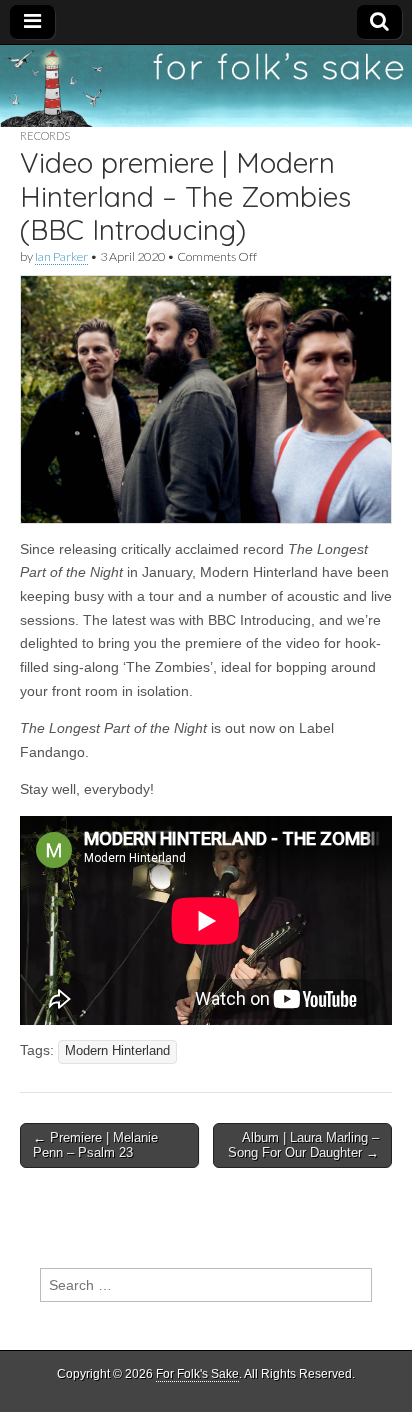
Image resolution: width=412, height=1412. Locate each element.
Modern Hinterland (117, 1051)
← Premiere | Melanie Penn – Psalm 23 (95, 1145)
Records (45, 135)
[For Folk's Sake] (206, 86)
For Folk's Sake (197, 1374)
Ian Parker (61, 256)
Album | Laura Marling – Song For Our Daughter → (303, 1145)
